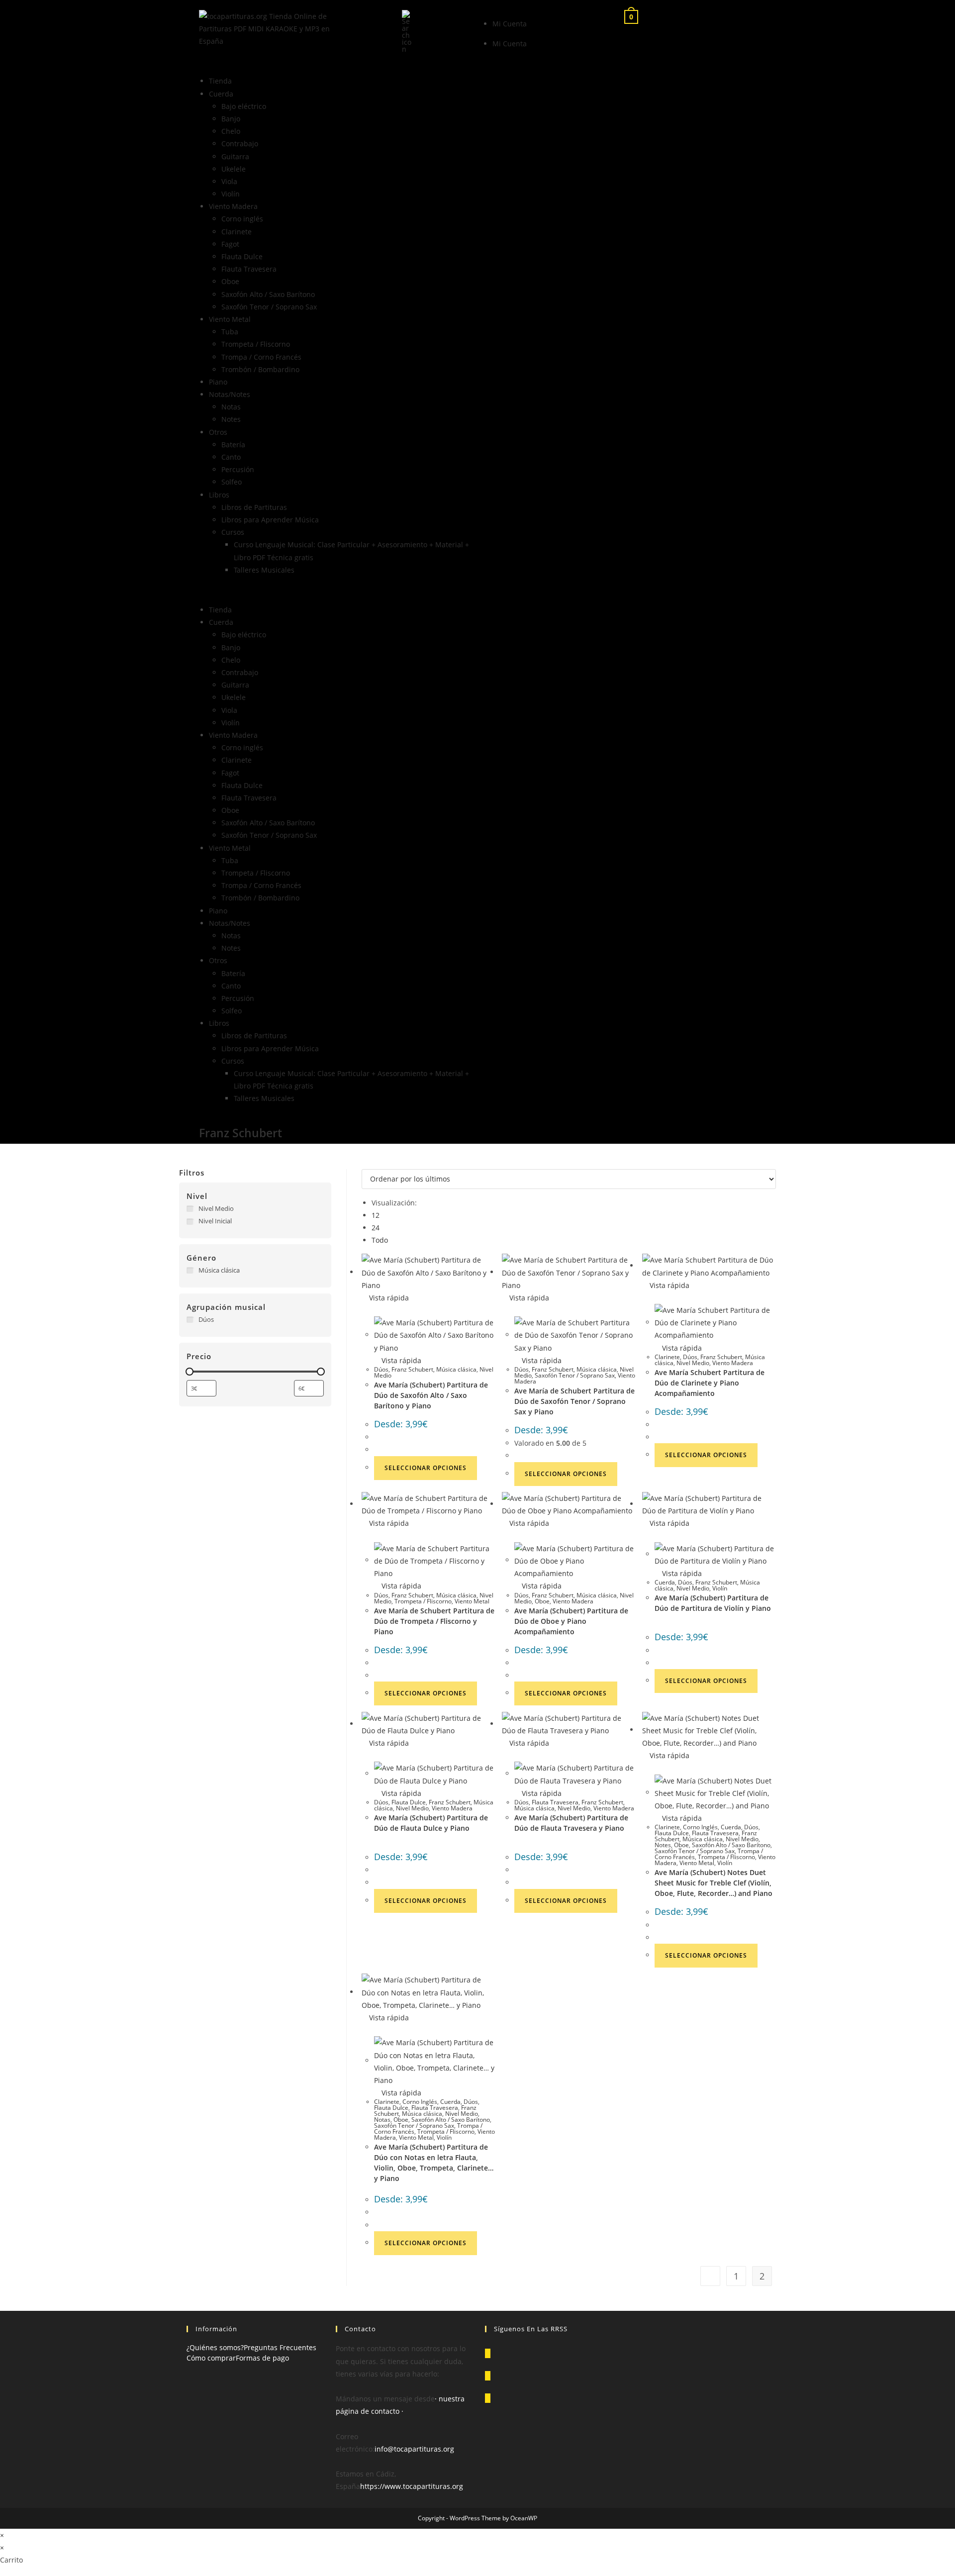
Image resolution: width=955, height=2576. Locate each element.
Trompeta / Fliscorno (256, 344)
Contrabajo (240, 144)
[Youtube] (488, 2398)
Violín (231, 194)
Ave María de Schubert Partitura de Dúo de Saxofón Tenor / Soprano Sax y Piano (574, 1401)
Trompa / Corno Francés (261, 357)
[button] (336, 590)
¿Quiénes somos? (215, 2347)
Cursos (233, 532)
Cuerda (221, 94)
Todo (380, 1240)
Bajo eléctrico (244, 106)
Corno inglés (242, 219)
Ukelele (234, 169)
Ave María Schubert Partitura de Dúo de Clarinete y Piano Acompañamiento (710, 1383)
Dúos (381, 1369)
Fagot (230, 244)
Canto (231, 457)
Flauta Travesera (249, 269)
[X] (488, 2353)
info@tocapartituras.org (414, 2449)
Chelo (231, 131)
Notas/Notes (230, 394)
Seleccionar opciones (426, 1468)
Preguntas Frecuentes (280, 2347)
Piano (218, 382)
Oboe (230, 281)
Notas (231, 407)
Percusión (238, 469)
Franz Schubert (412, 1369)
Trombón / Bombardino (260, 369)
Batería (233, 445)
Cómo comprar (211, 2358)
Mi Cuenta (510, 24)
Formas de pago (262, 2358)
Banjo (231, 119)
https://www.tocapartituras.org (412, 2486)
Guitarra (235, 156)
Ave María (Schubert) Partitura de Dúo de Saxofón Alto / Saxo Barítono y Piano (431, 1395)
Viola (229, 181)
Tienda (220, 81)
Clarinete (237, 232)
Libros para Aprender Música (270, 520)
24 (376, 1228)
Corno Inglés (700, 1827)
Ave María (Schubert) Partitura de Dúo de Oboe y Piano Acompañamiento (571, 1621)
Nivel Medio (693, 1363)
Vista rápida (388, 1298)
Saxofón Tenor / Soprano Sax (269, 307)
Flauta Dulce (242, 256)
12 (376, 1215)
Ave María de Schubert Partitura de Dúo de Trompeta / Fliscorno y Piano (434, 1621)
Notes (231, 419)
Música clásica (456, 1369)
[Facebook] (488, 2376)
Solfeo (232, 482)
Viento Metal (230, 319)
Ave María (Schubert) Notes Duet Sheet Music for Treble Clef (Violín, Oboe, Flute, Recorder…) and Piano (714, 1883)
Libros (219, 495)
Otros (218, 432)
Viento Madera (233, 206)
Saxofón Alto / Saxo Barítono (268, 294)
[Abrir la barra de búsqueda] (407, 31)
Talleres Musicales (264, 570)
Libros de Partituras (254, 507)
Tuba (230, 332)
